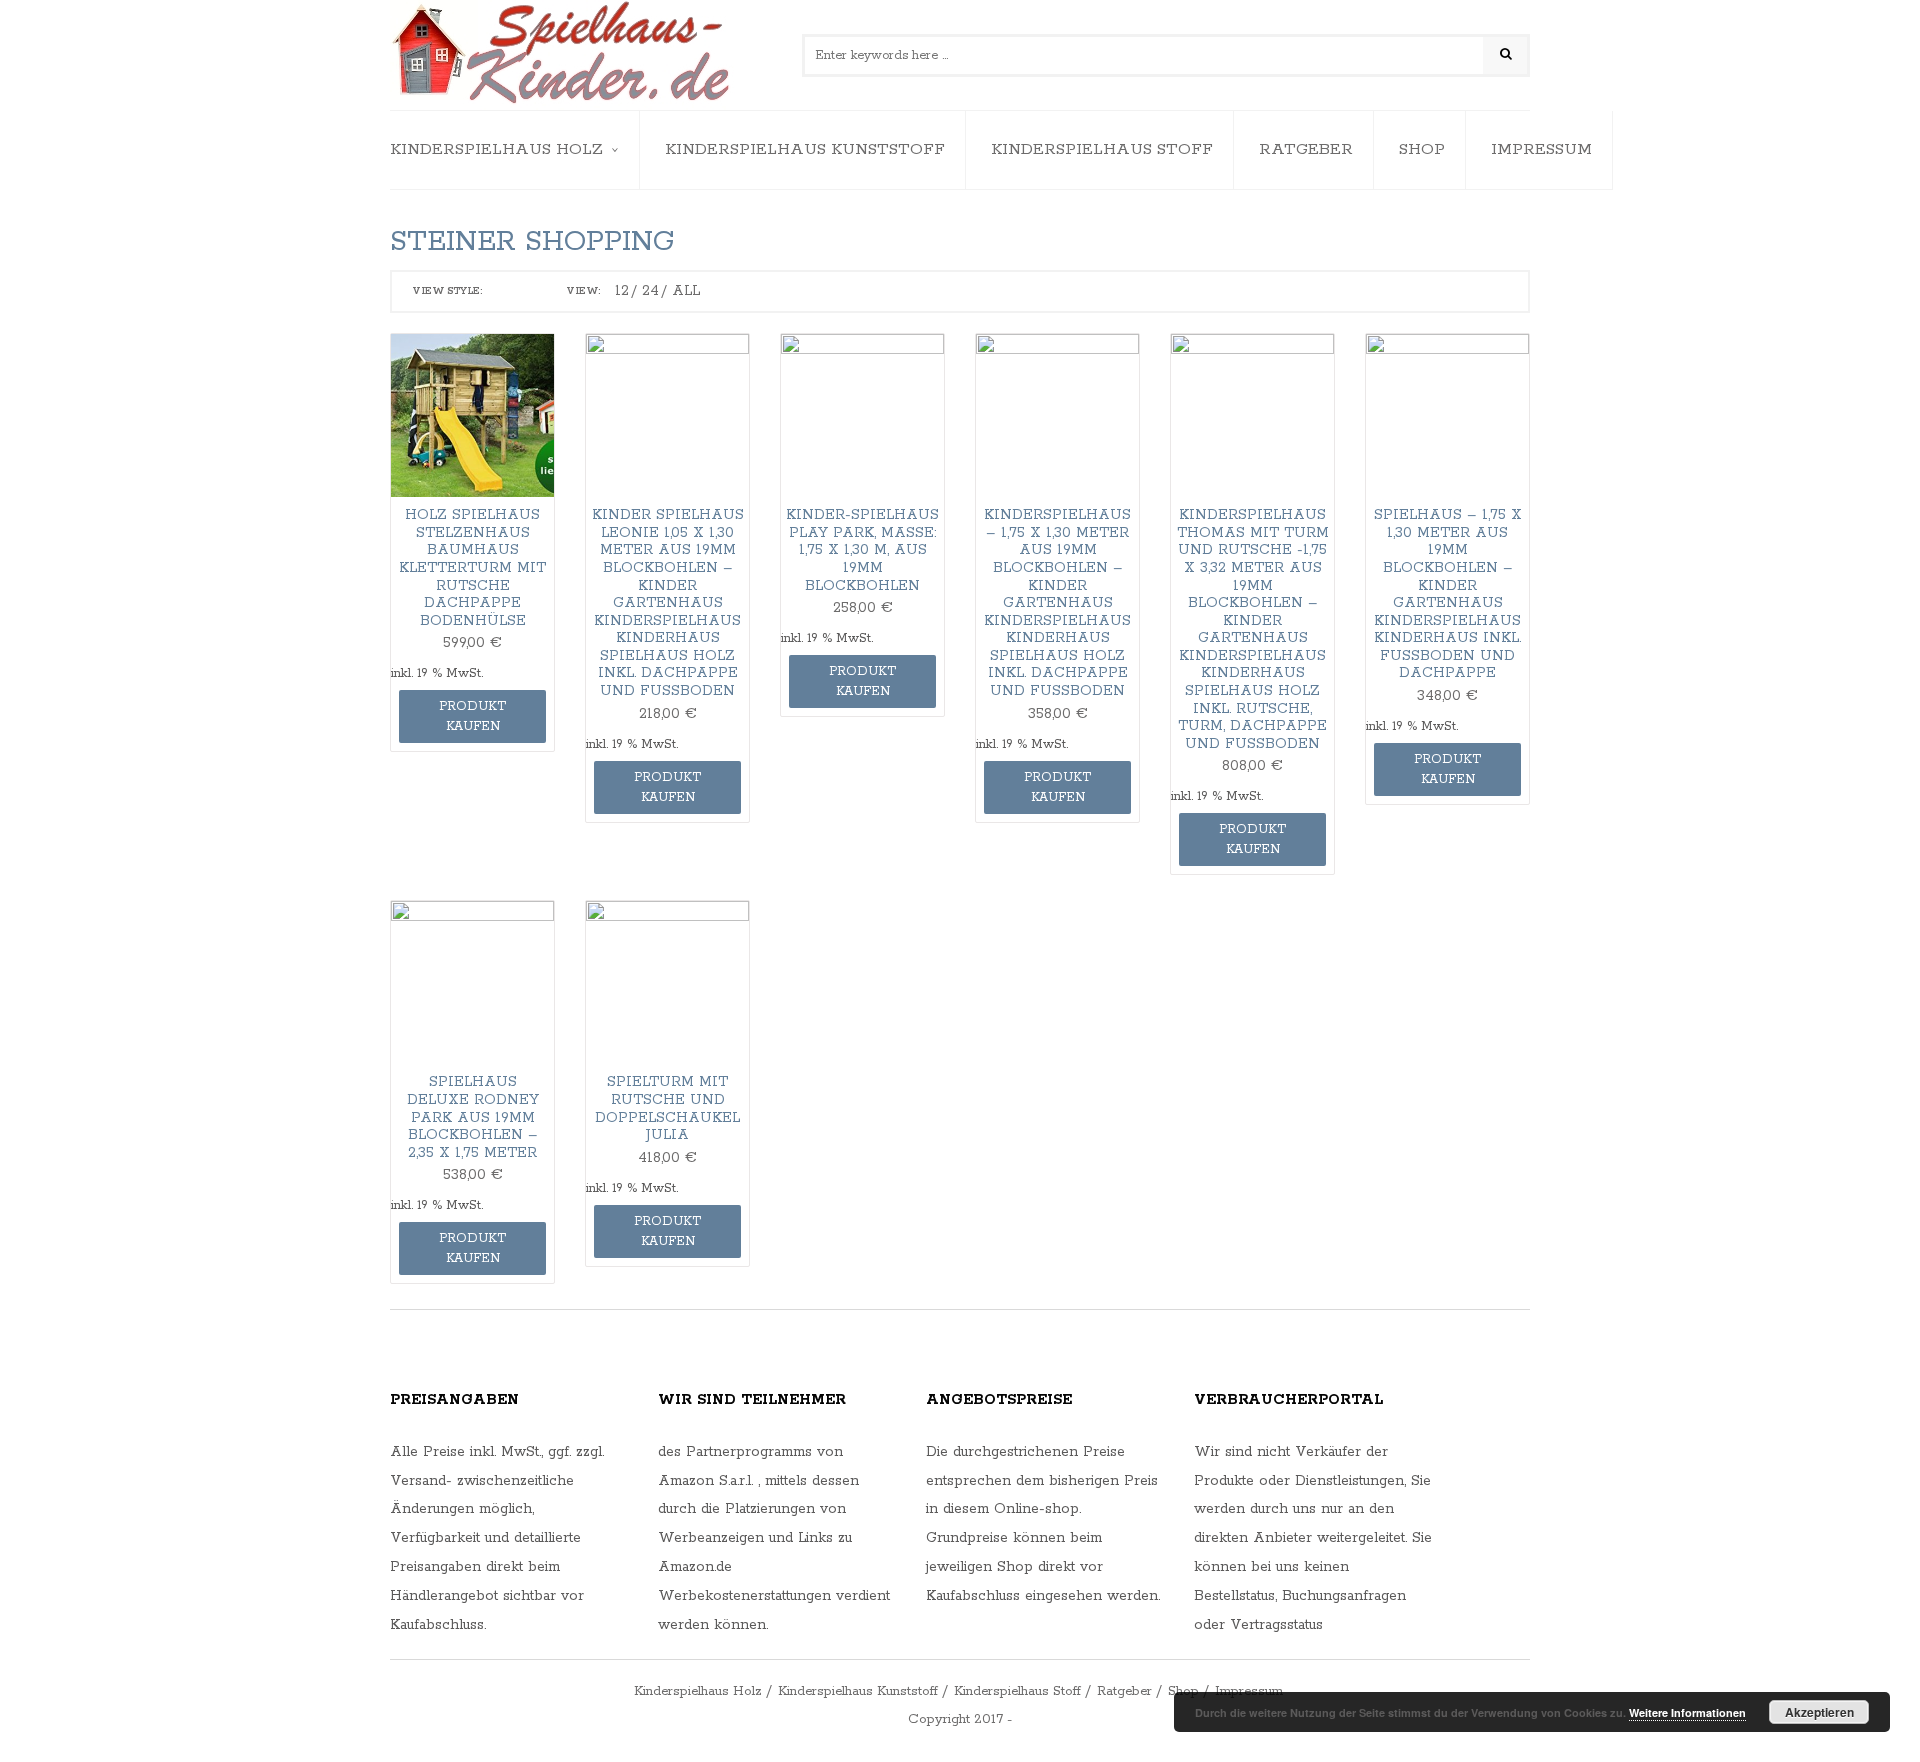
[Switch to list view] (530, 292)
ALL (686, 291)
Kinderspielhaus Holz (496, 149)
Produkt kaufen (472, 716)
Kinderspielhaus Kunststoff (805, 149)
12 (622, 291)
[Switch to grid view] (503, 292)
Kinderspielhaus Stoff (1102, 149)
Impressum (1541, 149)
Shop (1422, 149)
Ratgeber (1306, 149)
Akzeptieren (1819, 1712)
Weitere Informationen (1687, 1712)
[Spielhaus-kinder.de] (562, 55)
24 (650, 291)
